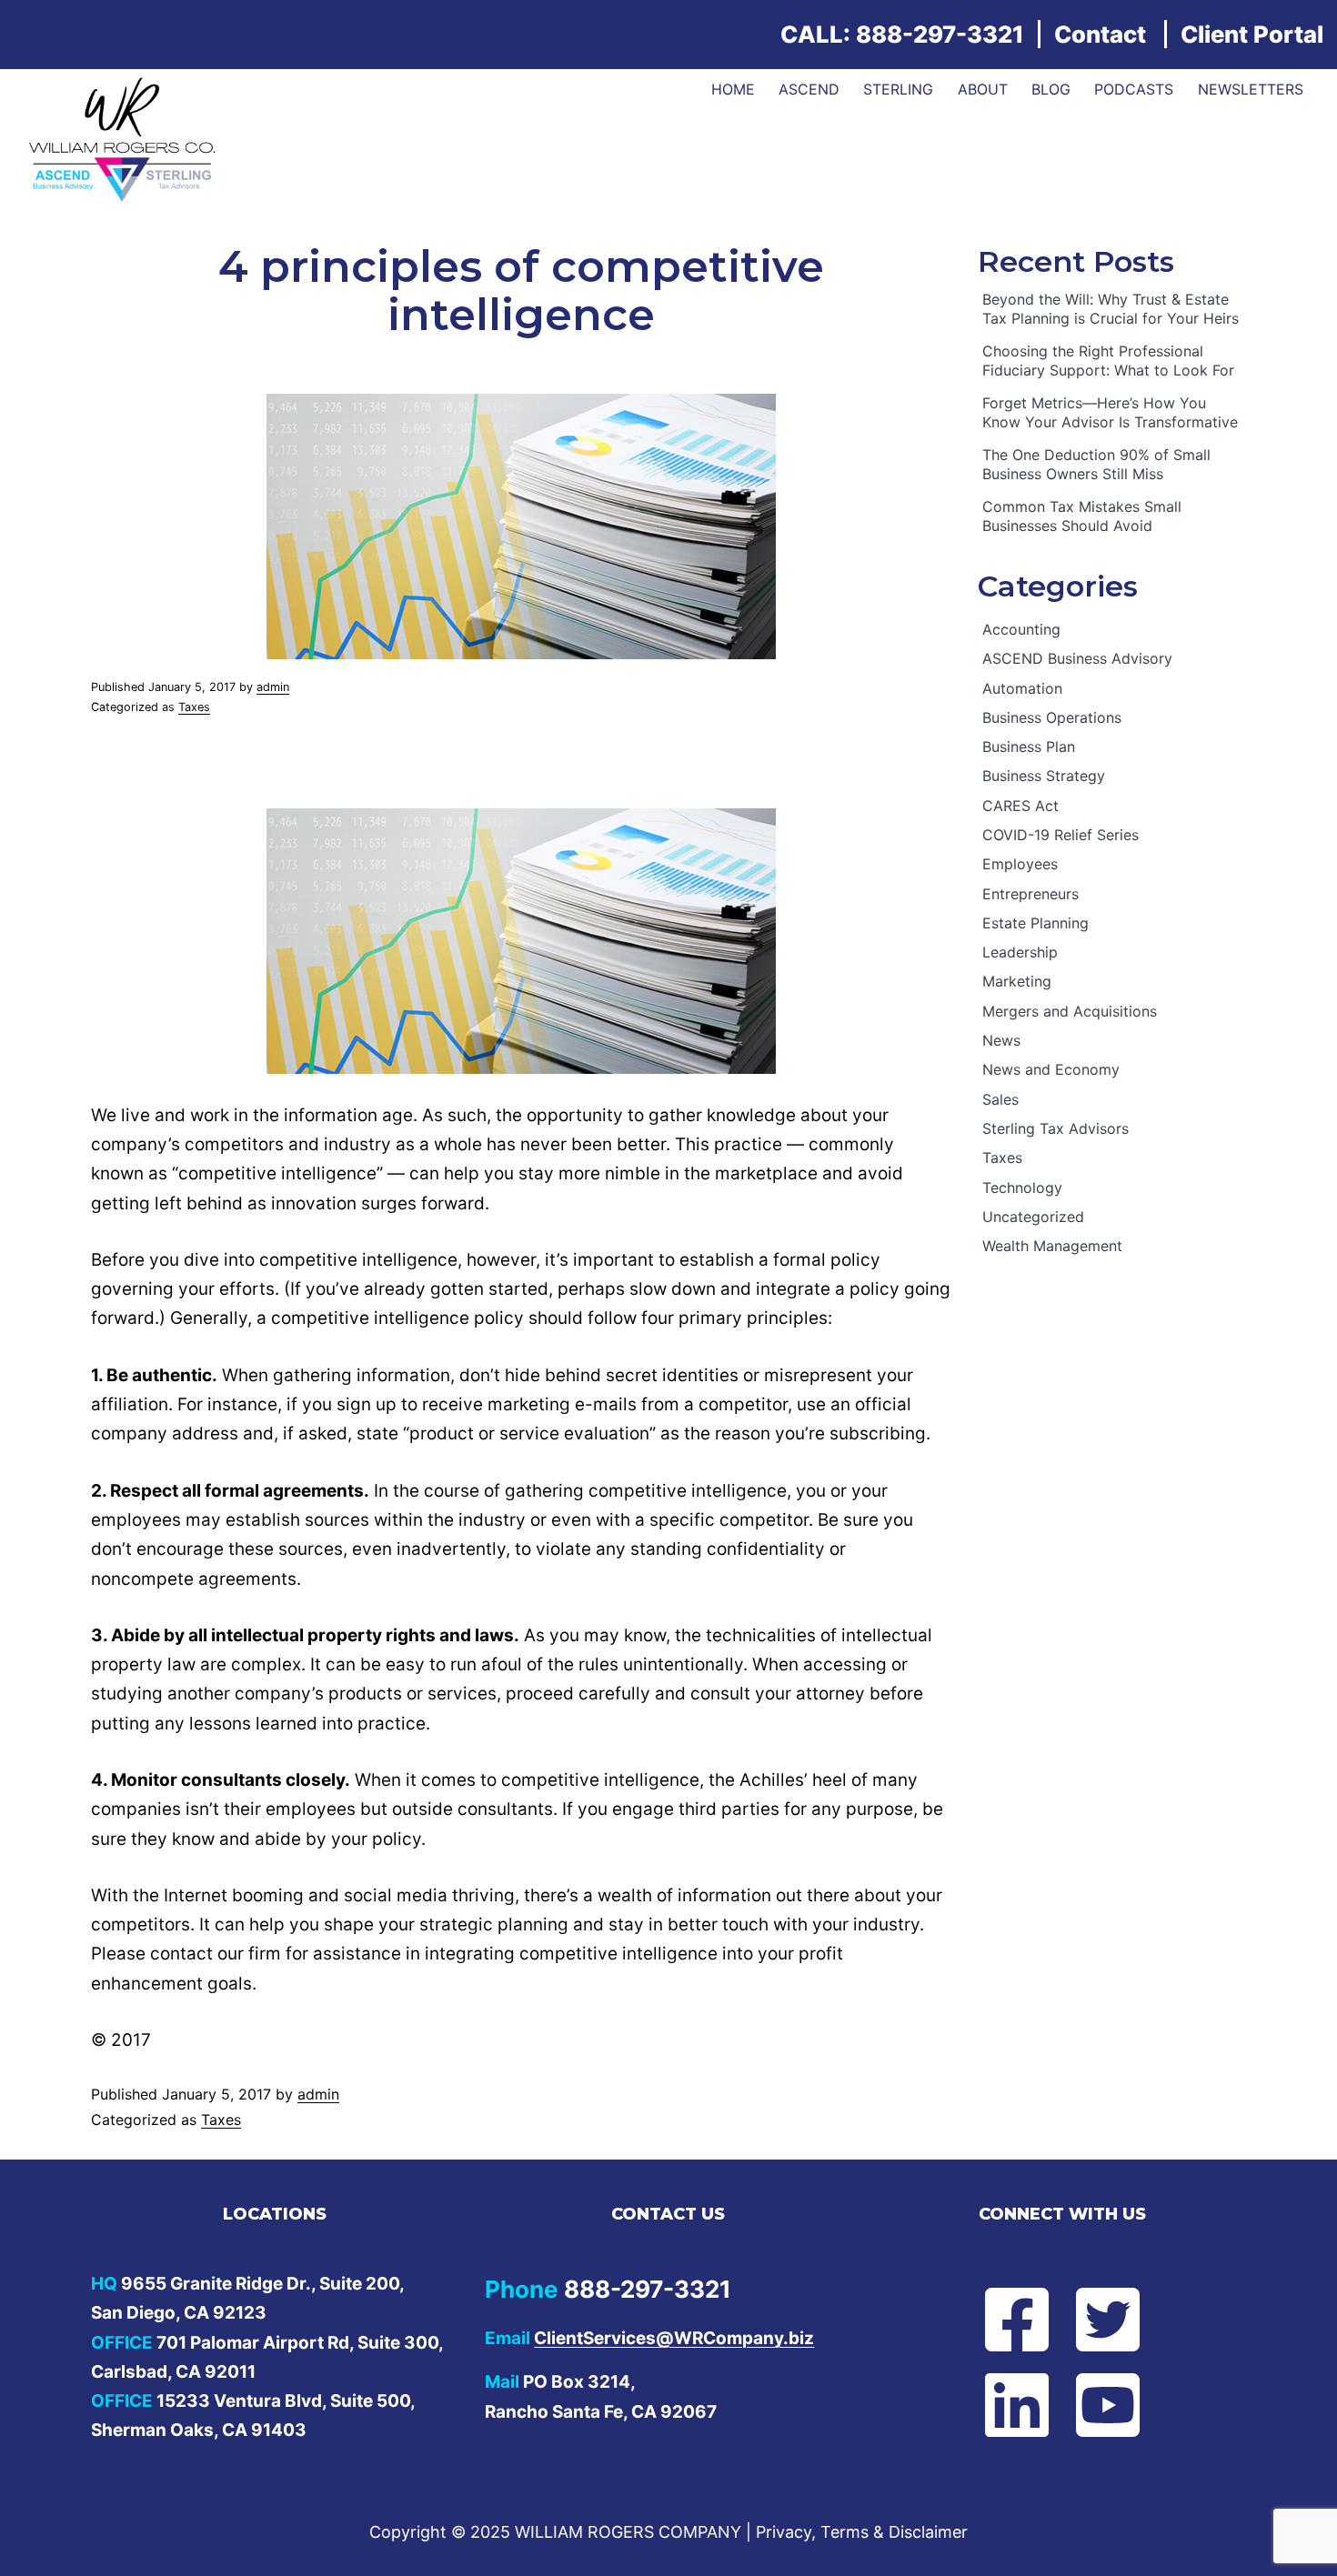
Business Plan (1029, 747)
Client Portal (1252, 34)
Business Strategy (1044, 776)
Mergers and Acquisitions (1070, 1011)
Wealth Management (1052, 1246)
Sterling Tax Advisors (1056, 1128)
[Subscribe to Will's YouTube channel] (1123, 2405)
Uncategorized (1033, 1217)
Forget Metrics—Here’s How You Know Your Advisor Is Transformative (1110, 412)
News (1001, 1040)
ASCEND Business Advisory (1077, 658)
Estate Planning (1035, 923)
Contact (1100, 34)
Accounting (1021, 629)
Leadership (1020, 952)
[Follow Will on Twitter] (1123, 2320)
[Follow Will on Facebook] (1001, 2320)
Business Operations (1052, 717)
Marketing (1017, 981)
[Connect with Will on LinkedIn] (1001, 2405)
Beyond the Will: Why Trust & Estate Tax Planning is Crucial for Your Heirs (1111, 309)
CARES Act (1020, 806)
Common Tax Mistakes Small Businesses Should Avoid (1082, 516)
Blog (1051, 89)
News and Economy (1051, 1069)
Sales (1000, 1099)
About (983, 89)
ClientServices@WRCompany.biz (674, 2338)
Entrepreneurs (1030, 894)
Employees (1020, 864)
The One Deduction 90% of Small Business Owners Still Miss (1096, 464)
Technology (1022, 1188)
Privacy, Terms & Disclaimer (862, 2532)
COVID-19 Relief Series (1061, 835)
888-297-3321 (940, 34)
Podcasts (1134, 89)
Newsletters (1251, 89)
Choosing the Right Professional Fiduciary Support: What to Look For (1108, 361)
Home (733, 89)
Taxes (194, 707)
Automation (1022, 688)
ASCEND (809, 89)
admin (273, 687)
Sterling (898, 89)
